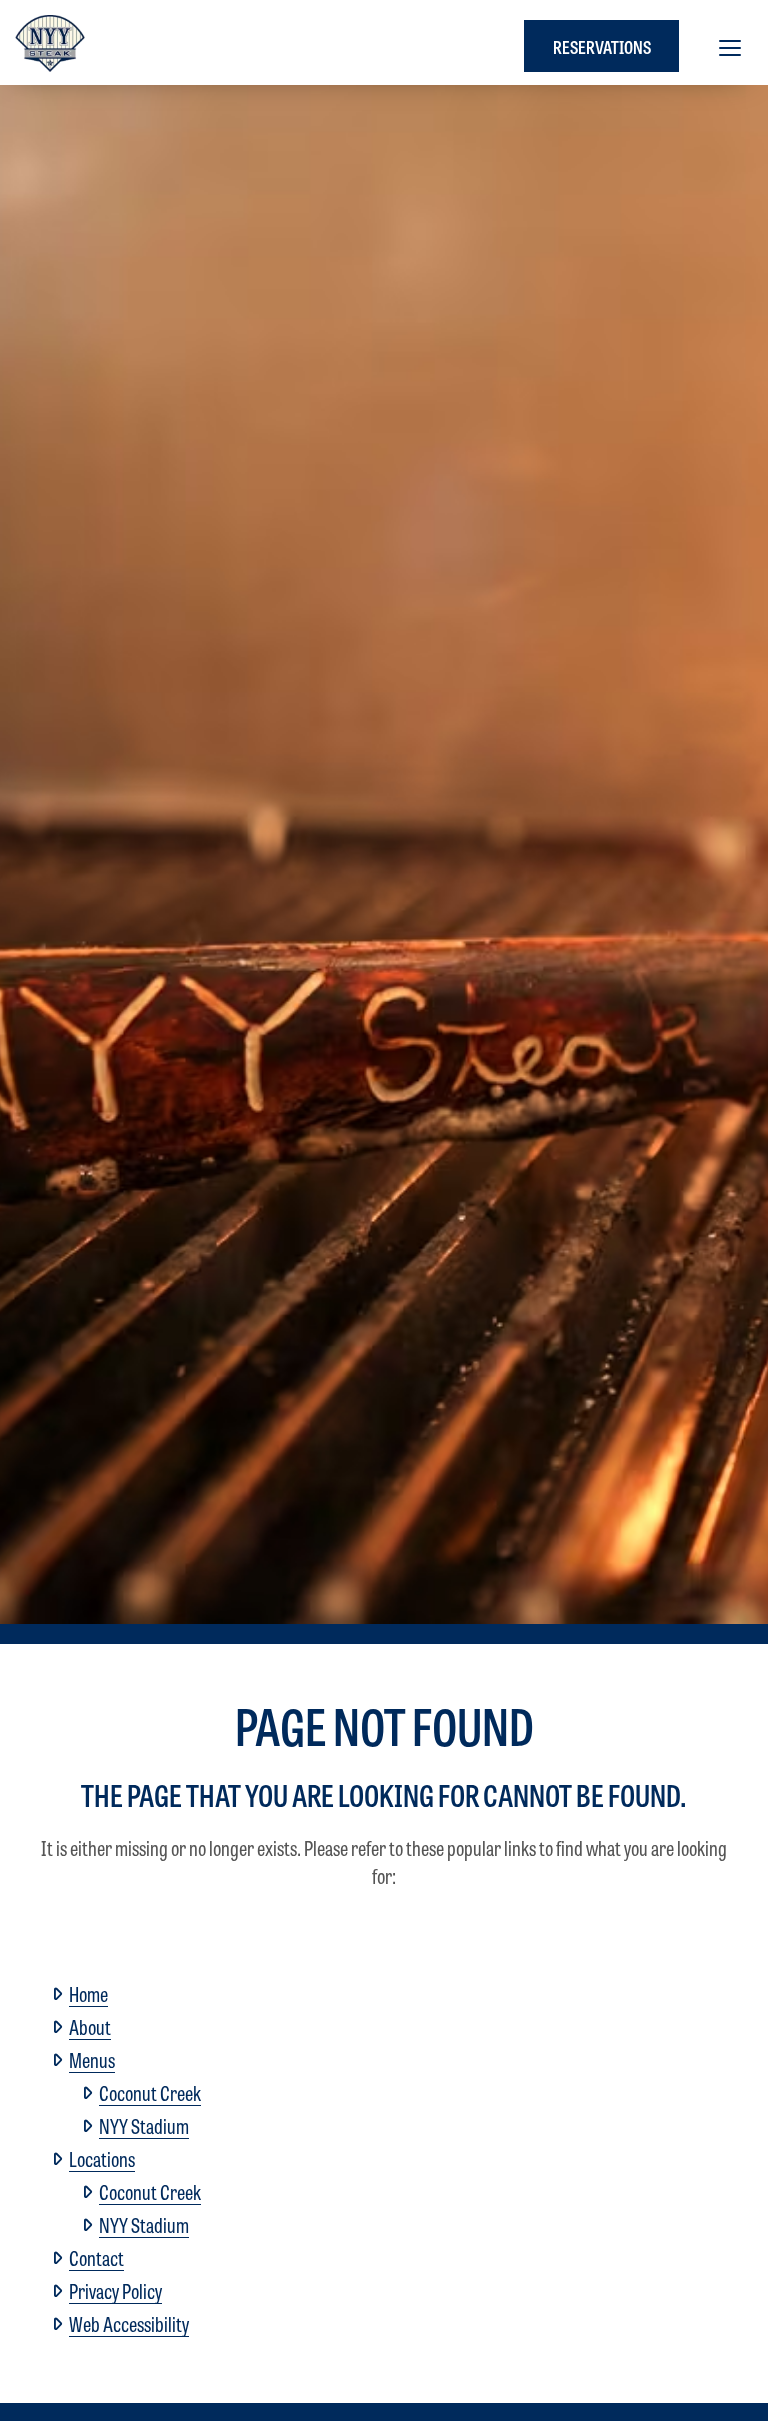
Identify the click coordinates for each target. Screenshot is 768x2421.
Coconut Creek (150, 2092)
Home (88, 1993)
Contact (96, 2257)
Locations (102, 2158)
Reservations (602, 46)
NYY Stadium (144, 2125)
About (90, 2026)
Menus (92, 2059)
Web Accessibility (129, 2323)
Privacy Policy (115, 2290)
